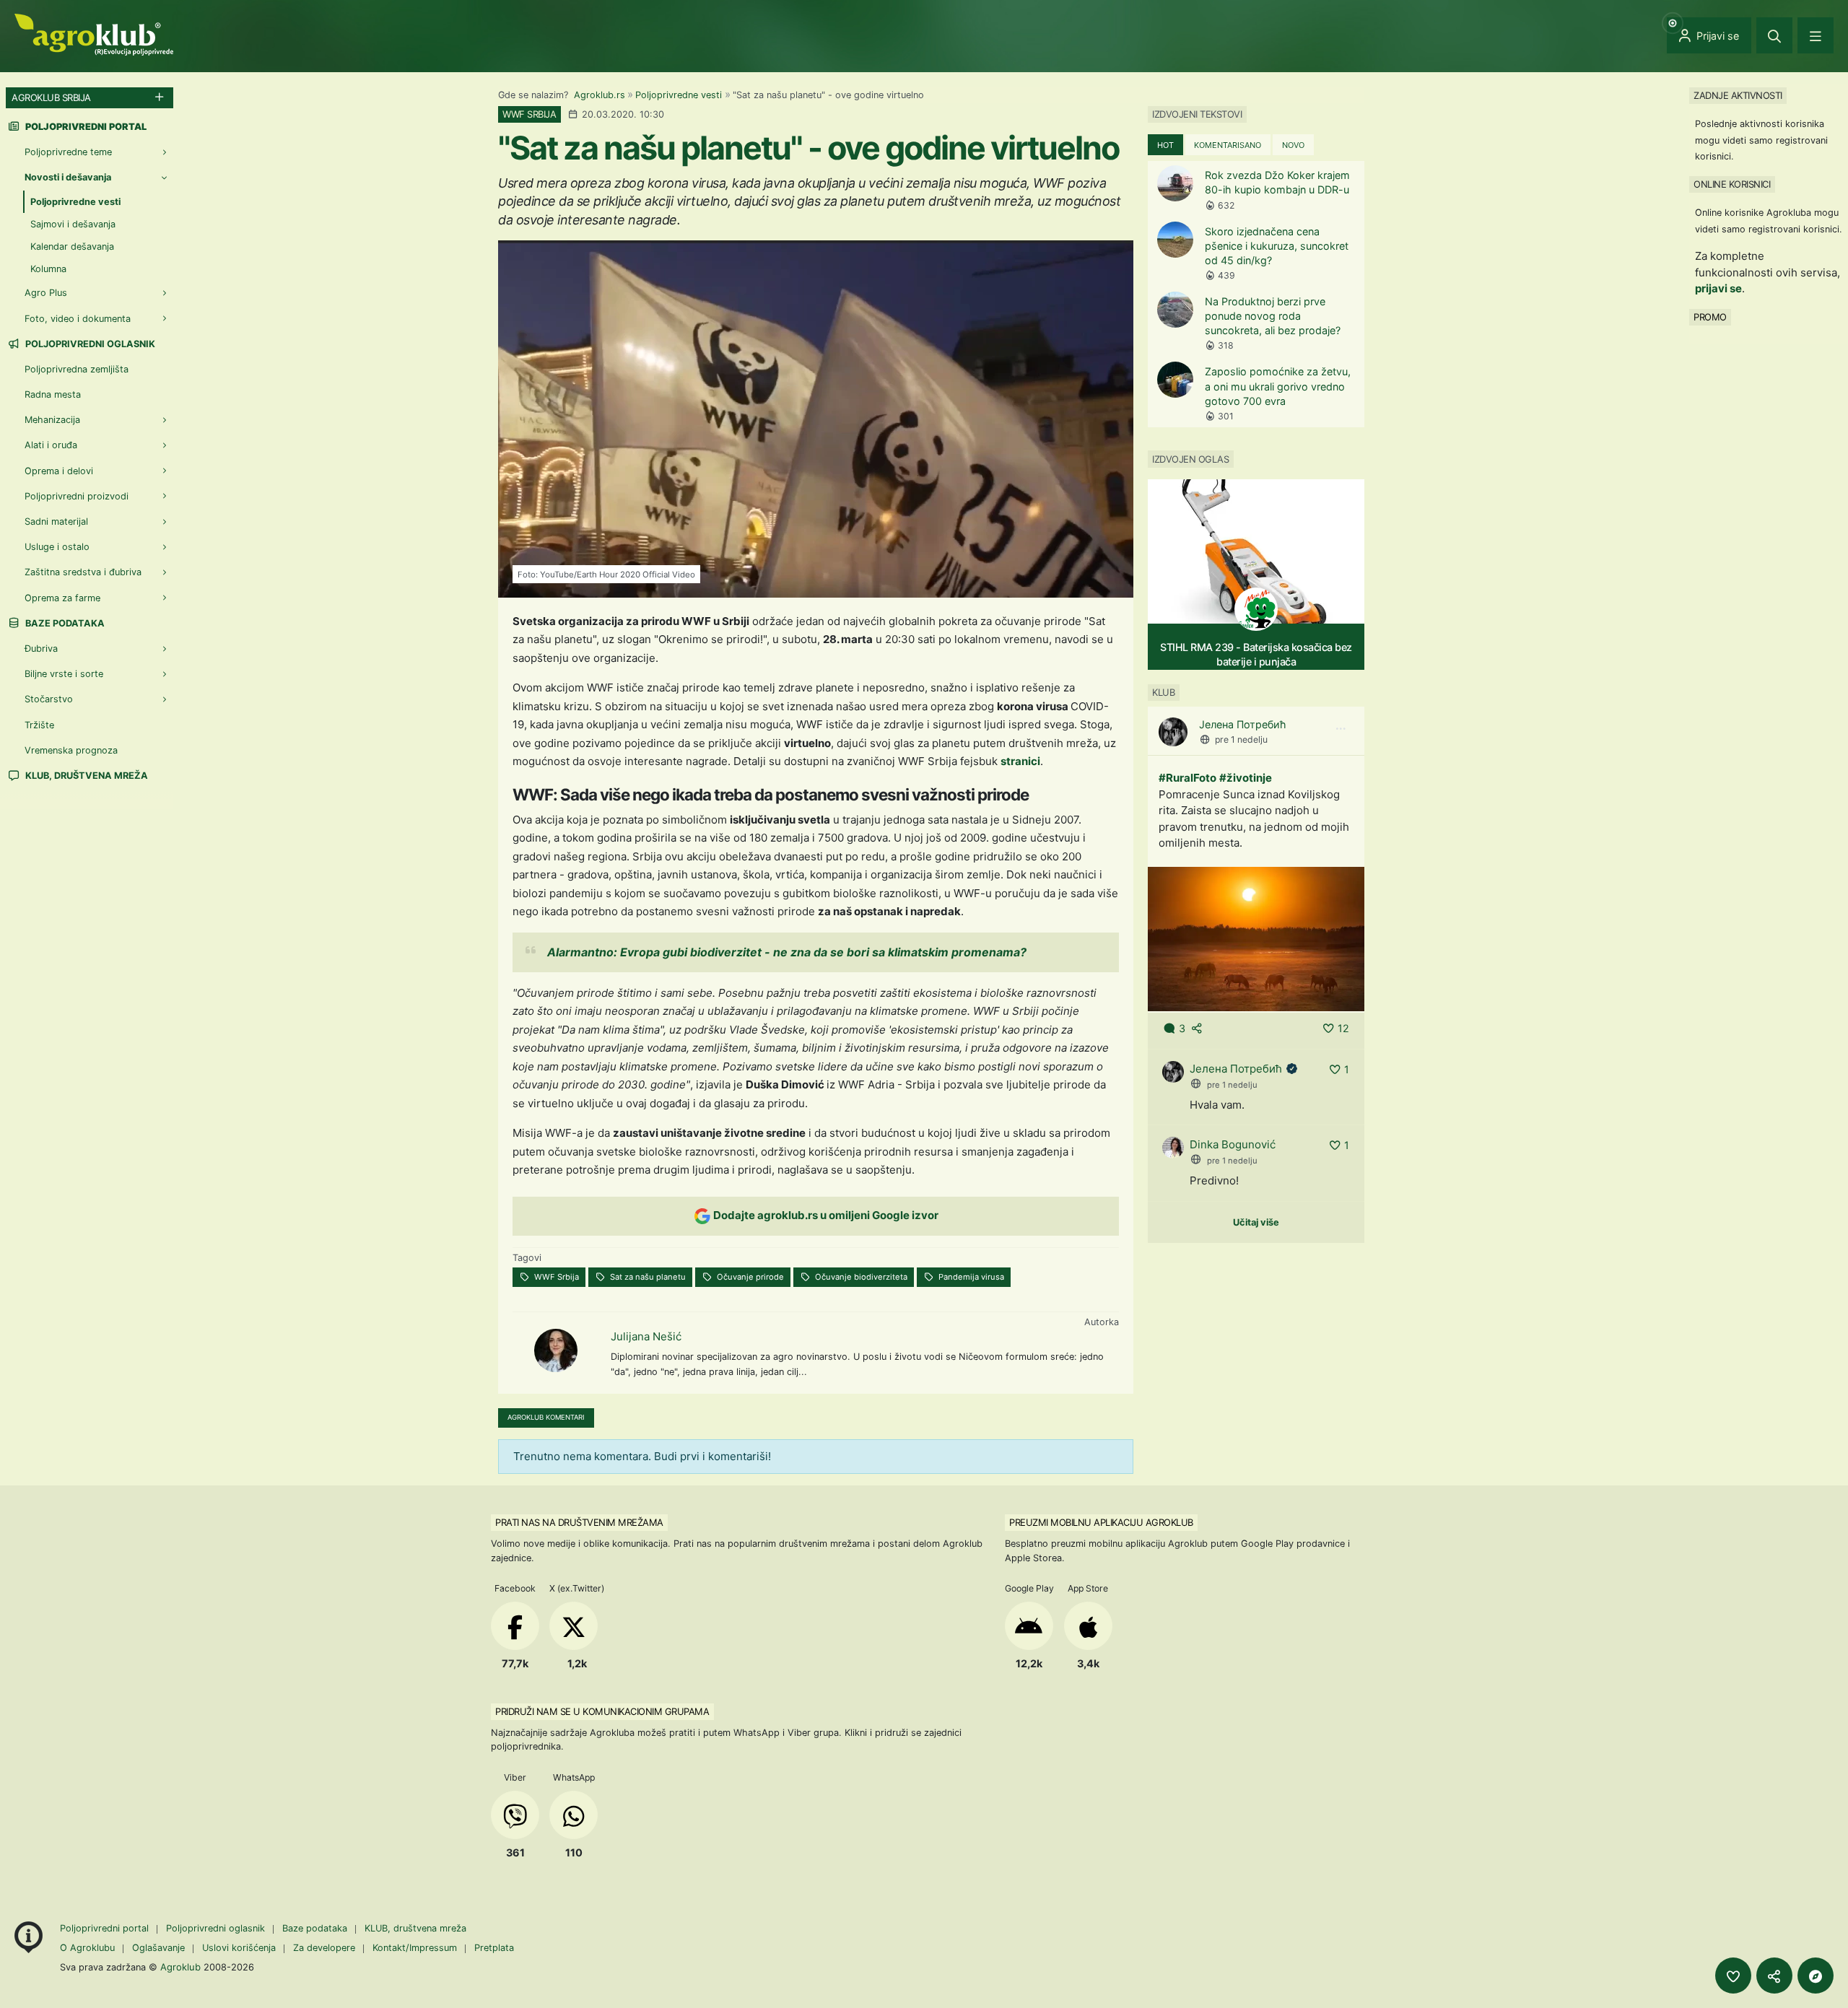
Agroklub (180, 1967)
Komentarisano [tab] (1228, 145)
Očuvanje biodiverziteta (860, 1277)
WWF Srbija (555, 1277)
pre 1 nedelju (1241, 739)
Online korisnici (1732, 184)
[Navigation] (1816, 35)
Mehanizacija (52, 420)
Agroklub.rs (600, 95)
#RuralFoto (1187, 778)
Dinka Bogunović (1233, 1144)
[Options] (1341, 729)
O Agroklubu (87, 1948)
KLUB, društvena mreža (86, 776)
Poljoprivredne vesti (679, 95)
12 (1343, 1028)
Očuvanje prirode (749, 1277)
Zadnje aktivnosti (1738, 95)
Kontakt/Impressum (415, 1948)
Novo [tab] (1293, 145)
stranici (1020, 761)
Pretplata (494, 1948)
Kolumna (48, 269)
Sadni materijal (56, 521)
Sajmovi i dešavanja (73, 224)
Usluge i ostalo (57, 547)
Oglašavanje (158, 1948)
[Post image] (1256, 938)
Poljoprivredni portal (106, 1928)
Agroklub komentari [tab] (546, 1417)
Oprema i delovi (59, 471)
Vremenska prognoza (71, 750)
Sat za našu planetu (647, 1277)
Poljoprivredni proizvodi (77, 496)
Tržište (39, 725)
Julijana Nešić (646, 1336)
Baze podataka (64, 623)
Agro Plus (46, 293)
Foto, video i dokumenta (78, 319)
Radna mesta (53, 394)
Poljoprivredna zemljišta (77, 369)
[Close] (1774, 35)
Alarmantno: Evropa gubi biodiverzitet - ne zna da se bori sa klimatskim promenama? (787, 952)
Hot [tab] (1165, 145)
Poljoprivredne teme (68, 152)
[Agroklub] (94, 34)
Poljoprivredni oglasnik (89, 344)
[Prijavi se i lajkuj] (1733, 1976)
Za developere (324, 1948)
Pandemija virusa (970, 1277)
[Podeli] (1774, 1976)
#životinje (1246, 778)
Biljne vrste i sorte (64, 674)
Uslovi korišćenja (239, 1948)
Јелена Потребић (1243, 724)
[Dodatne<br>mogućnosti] (1816, 1976)
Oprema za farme (62, 598)
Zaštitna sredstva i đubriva (83, 572)
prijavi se (1718, 288)
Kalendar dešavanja (72, 246)
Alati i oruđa (51, 445)
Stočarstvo (49, 699)
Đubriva (41, 649)
